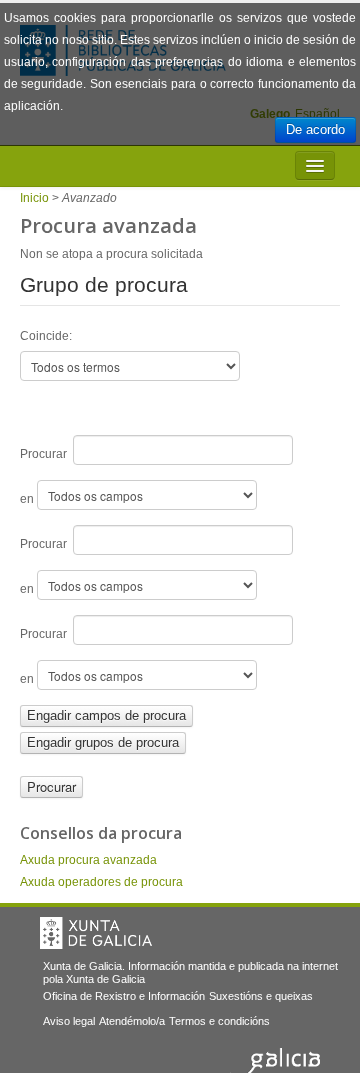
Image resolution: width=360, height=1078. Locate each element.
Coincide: (46, 336)
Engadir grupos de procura (103, 742)
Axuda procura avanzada (88, 860)
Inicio (34, 198)
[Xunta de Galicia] (96, 933)
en (28, 499)
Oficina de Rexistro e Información (124, 996)
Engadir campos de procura (106, 715)
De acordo (315, 129)
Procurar (46, 454)
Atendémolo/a (132, 1021)
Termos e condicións (219, 1021)
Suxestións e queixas (261, 996)
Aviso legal (69, 1021)
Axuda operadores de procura (101, 882)
